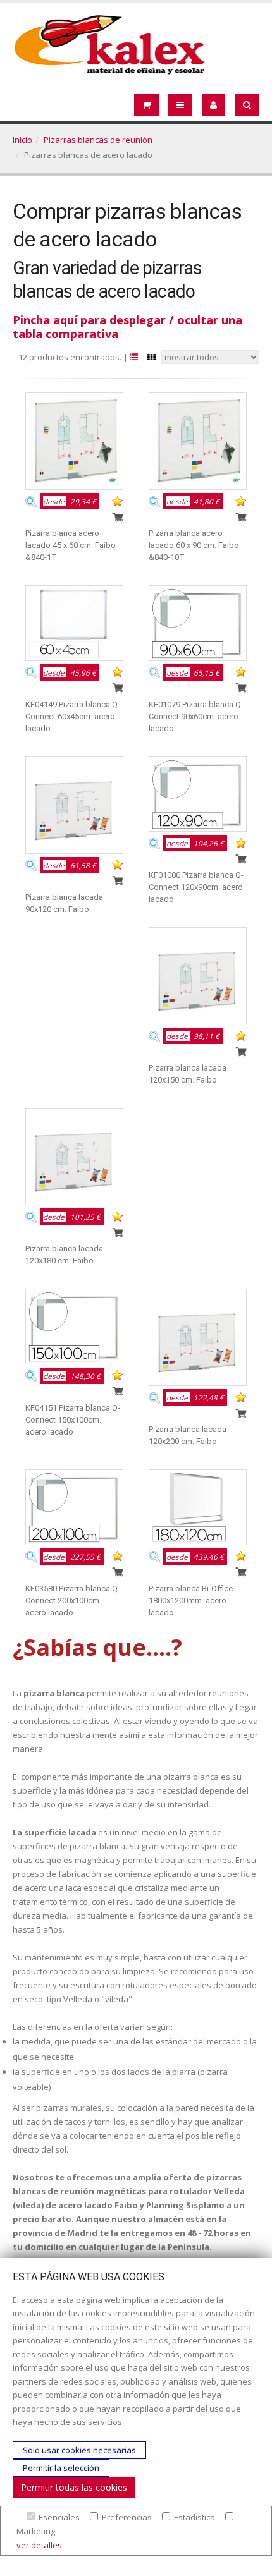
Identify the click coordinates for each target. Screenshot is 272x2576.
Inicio (22, 140)
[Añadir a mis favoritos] (118, 501)
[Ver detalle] (31, 501)
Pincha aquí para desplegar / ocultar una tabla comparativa (127, 327)
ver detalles (39, 2545)
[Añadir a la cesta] (118, 516)
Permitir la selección (61, 2468)
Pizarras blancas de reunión (98, 140)
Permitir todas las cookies (74, 2487)
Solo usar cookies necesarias (79, 2450)
